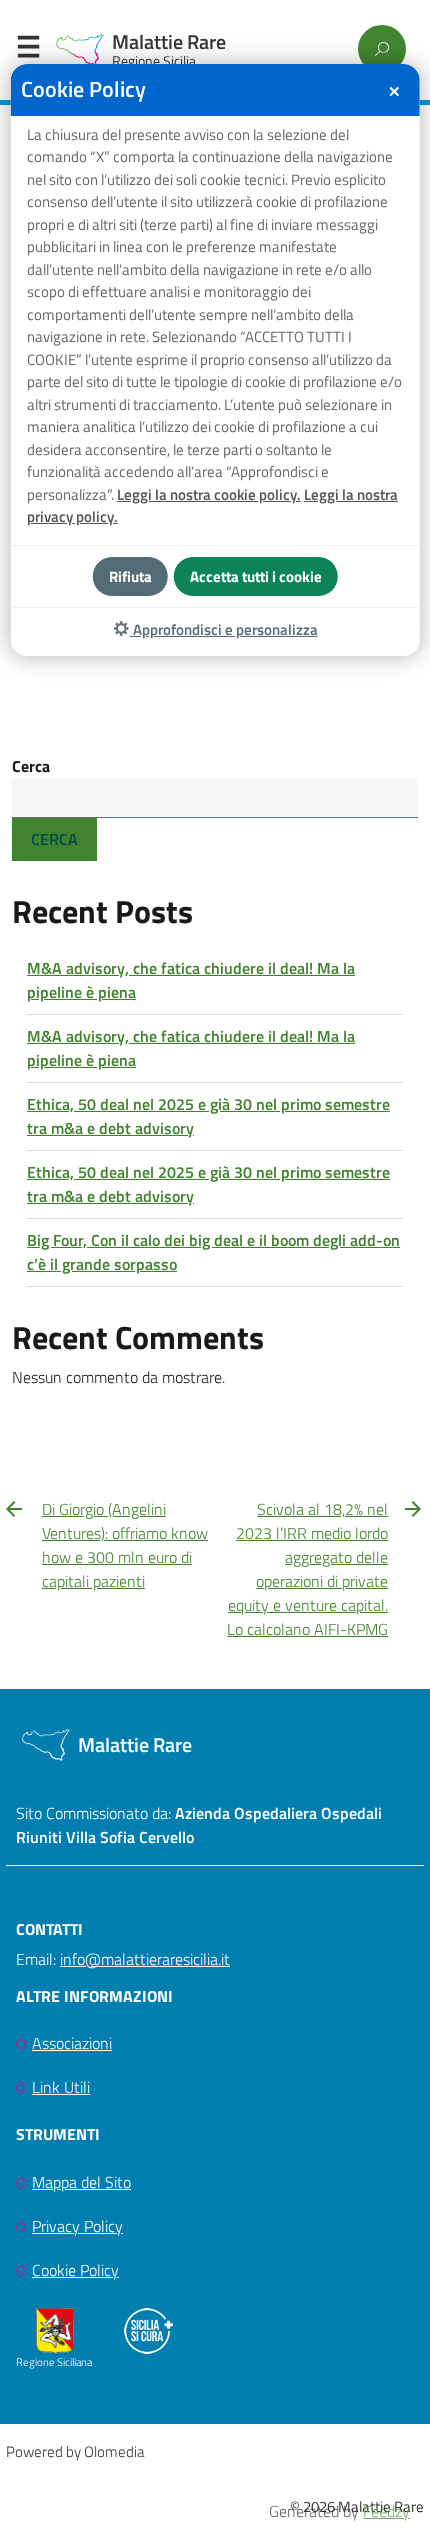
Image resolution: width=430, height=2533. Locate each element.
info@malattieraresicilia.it (145, 1959)
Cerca (31, 766)
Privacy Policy (77, 2226)
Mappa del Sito (81, 2182)
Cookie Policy (75, 2270)
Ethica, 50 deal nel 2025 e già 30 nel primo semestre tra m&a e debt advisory (208, 1116)
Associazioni (72, 2043)
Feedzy (386, 2511)
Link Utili (61, 2087)
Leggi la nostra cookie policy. (209, 494)
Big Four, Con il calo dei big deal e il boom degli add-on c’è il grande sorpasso (213, 1252)
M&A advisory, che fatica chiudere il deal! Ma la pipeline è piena (191, 980)
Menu (28, 51)
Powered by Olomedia (75, 2451)
